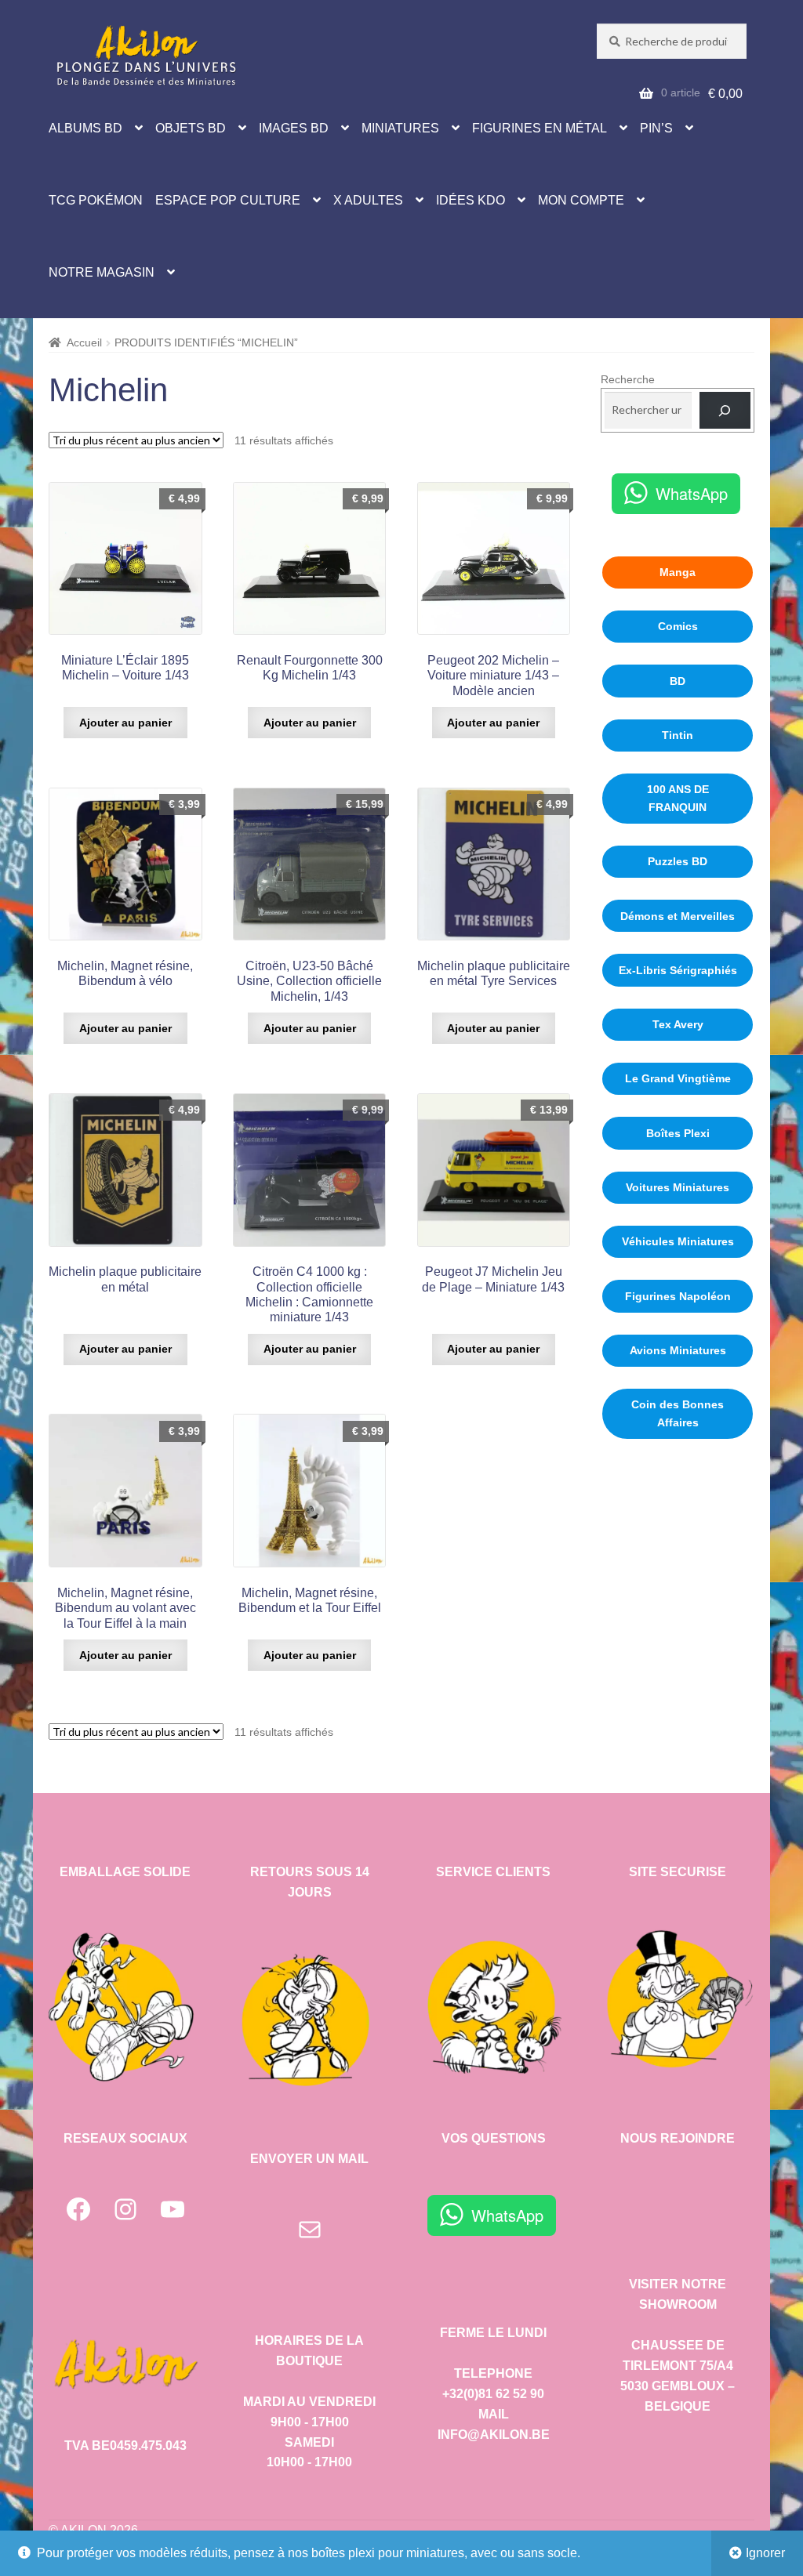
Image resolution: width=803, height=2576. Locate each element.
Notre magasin (102, 272)
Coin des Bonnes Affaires (678, 1413)
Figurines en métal (540, 128)
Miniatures (400, 128)
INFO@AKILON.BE (494, 2435)
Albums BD (85, 128)
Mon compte (581, 200)
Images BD (294, 128)
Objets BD (191, 128)
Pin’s (656, 128)
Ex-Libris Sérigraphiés (678, 970)
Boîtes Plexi (678, 1133)
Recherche (628, 379)
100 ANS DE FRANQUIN (678, 798)
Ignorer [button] (765, 2553)
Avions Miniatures (678, 1350)
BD (678, 681)
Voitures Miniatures (678, 1187)
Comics (678, 626)
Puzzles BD (678, 861)
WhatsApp (692, 493)
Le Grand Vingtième (678, 1078)
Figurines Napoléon (678, 1296)
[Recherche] (725, 410)
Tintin (678, 735)
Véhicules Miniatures (678, 1241)
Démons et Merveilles (678, 916)
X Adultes (368, 200)
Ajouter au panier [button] (125, 723)
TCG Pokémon (96, 200)
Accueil (84, 342)
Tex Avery (678, 1024)
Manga (678, 572)
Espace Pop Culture (228, 200)
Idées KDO (471, 200)
